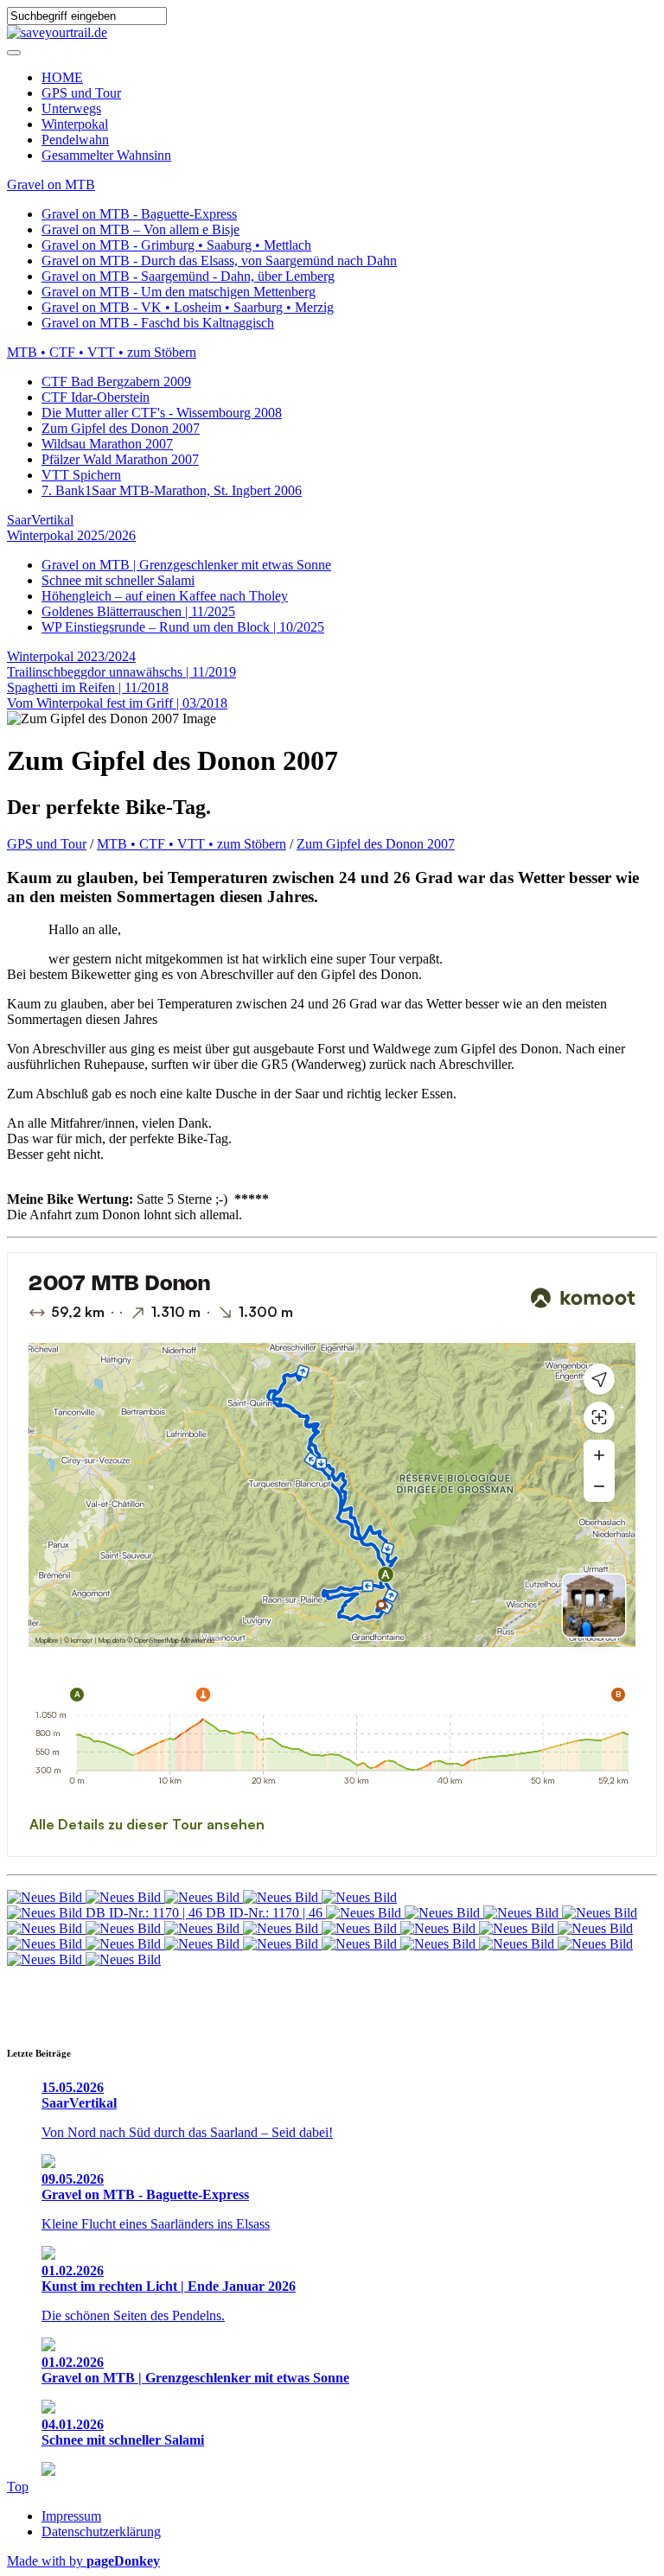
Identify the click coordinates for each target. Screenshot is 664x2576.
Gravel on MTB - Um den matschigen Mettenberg (179, 292)
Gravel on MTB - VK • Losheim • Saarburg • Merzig (188, 307)
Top (18, 2487)
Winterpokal (75, 124)
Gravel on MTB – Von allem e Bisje (140, 229)
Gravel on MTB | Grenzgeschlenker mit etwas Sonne (186, 565)
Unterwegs (71, 108)
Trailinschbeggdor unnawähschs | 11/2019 (121, 672)
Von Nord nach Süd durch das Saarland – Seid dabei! (187, 2132)
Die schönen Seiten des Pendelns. (133, 2315)
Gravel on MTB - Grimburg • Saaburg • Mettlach (176, 245)
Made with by (83, 2561)
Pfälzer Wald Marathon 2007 (120, 459)
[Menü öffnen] (14, 53)
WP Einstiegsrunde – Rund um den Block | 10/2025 (183, 627)
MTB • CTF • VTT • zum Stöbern (102, 352)
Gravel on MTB (51, 184)
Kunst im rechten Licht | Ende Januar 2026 (169, 2278)
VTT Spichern (81, 475)
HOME (62, 77)
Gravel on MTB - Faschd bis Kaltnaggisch (158, 323)
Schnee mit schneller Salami (118, 580)
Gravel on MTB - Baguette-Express (139, 214)
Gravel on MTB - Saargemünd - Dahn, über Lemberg (188, 276)
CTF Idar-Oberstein (96, 397)
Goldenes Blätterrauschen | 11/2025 (138, 611)
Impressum (71, 2516)
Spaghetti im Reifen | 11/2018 (88, 687)
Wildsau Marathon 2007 (107, 444)
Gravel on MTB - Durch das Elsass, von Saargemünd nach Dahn (219, 261)
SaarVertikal (40, 520)
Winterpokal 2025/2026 (71, 535)
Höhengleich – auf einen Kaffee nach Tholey (165, 596)
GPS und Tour (81, 93)
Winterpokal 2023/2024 (71, 656)
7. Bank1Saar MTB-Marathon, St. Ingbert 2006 (172, 490)
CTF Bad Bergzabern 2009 (116, 382)
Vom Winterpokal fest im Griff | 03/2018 (117, 703)
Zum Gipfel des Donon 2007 (121, 428)
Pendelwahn (75, 140)
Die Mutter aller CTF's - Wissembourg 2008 (162, 413)
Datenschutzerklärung (101, 2531)
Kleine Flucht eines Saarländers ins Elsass (156, 2224)
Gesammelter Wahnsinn (106, 155)
